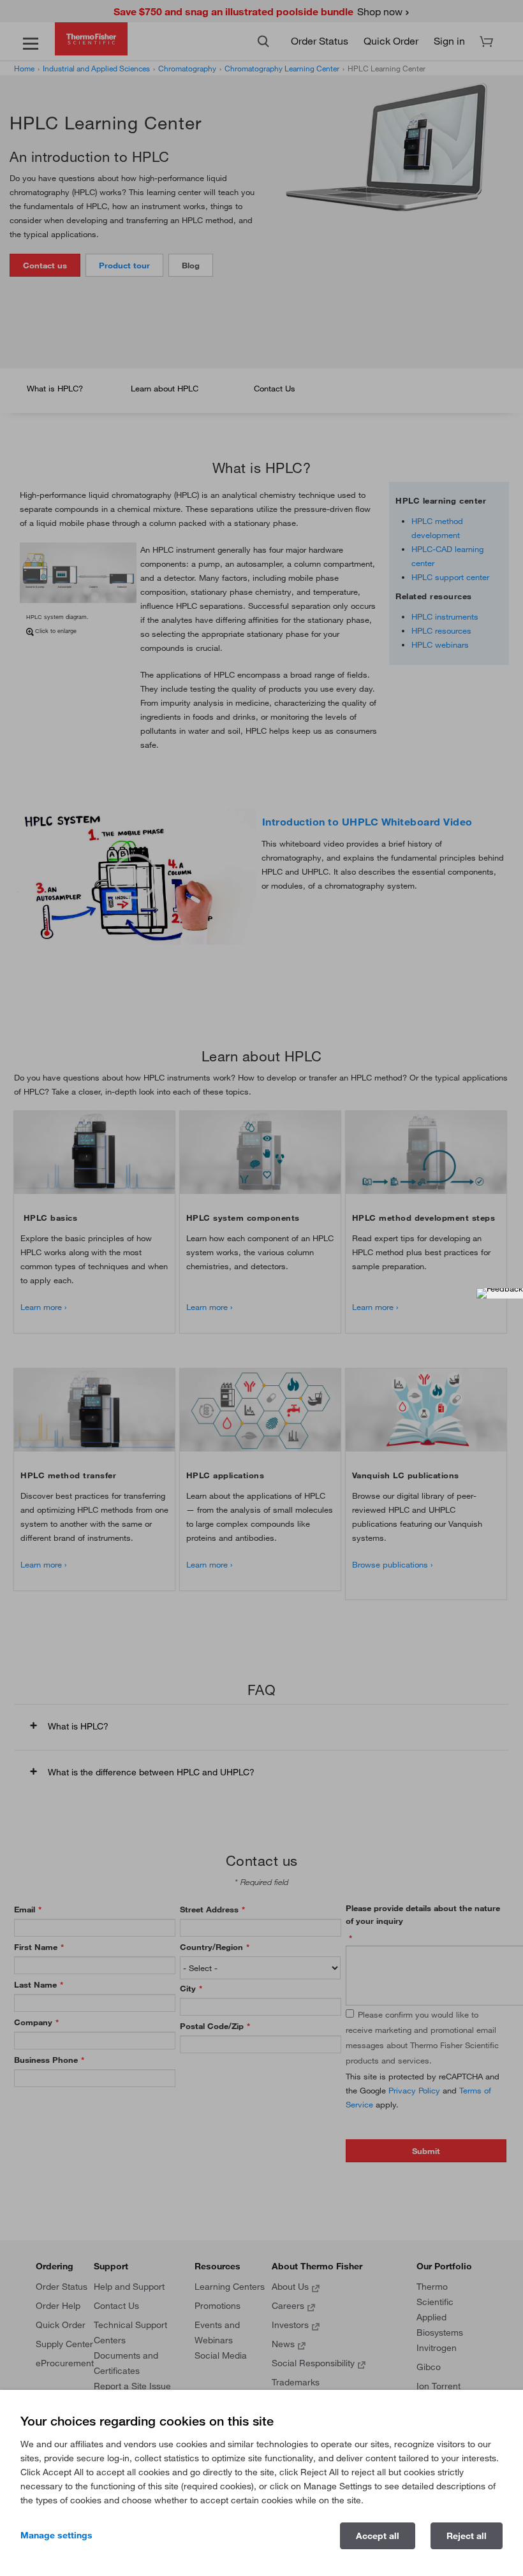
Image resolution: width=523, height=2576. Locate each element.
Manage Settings (56, 2535)
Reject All (467, 2536)
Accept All (378, 2536)
